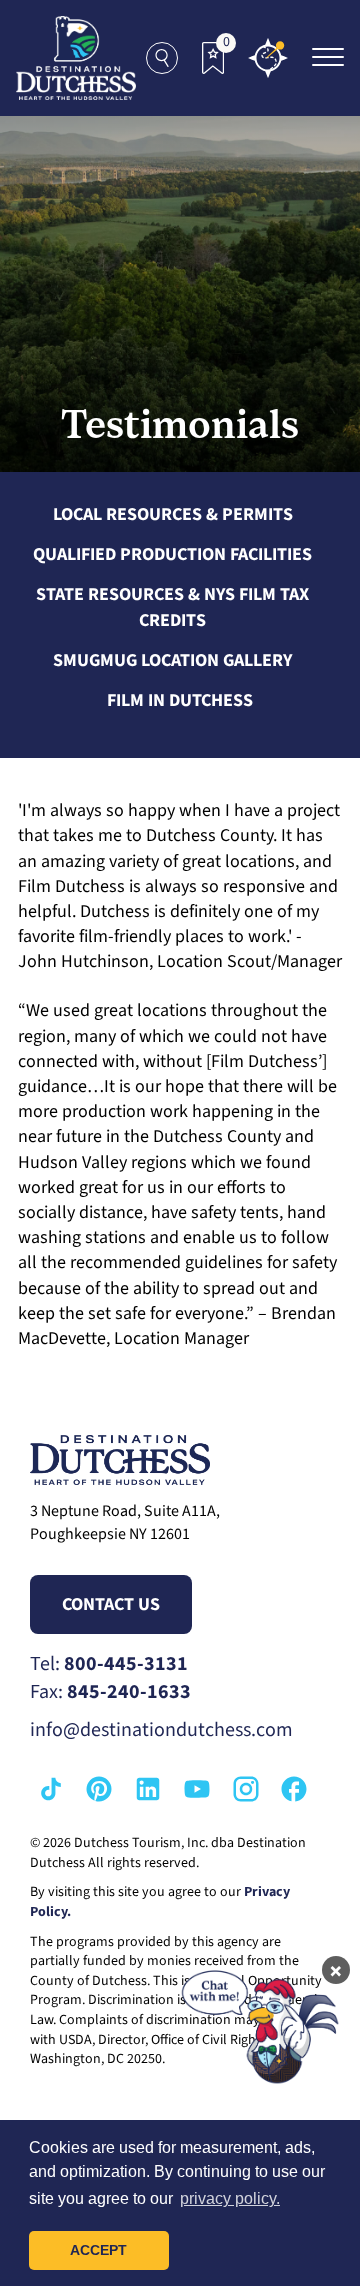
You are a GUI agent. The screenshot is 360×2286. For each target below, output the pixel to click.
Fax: (110, 1692)
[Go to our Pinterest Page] (99, 1789)
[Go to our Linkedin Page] (148, 1789)
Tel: (109, 1664)
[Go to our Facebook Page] (294, 1789)
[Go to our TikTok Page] (51, 1789)
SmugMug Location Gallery (172, 660)
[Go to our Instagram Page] (246, 1789)
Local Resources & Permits (173, 514)
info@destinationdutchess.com (161, 1730)
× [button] (336, 1970)
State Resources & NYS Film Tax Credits (172, 607)
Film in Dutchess (180, 700)
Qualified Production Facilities (172, 554)
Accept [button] (98, 2250)
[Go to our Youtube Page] (197, 1789)
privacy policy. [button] (230, 2198)
